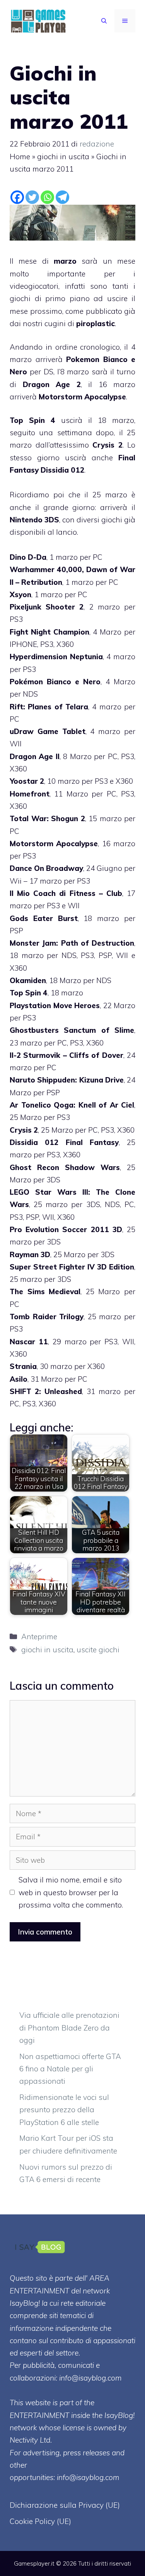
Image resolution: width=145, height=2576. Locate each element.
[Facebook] (17, 197)
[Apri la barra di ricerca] (104, 21)
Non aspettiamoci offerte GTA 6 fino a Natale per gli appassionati (70, 2069)
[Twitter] (32, 197)
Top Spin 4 (32, 420)
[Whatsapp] (47, 197)
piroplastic (96, 323)
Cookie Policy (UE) (40, 2521)
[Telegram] (62, 197)
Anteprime (39, 1637)
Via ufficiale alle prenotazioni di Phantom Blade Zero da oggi (69, 2028)
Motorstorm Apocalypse (82, 397)
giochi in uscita (63, 157)
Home (20, 157)
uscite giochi (98, 1650)
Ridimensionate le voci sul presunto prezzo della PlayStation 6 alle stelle (64, 2110)
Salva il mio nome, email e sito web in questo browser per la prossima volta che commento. (71, 1892)
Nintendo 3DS (34, 520)
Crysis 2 (107, 445)
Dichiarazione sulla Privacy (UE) (65, 2505)
